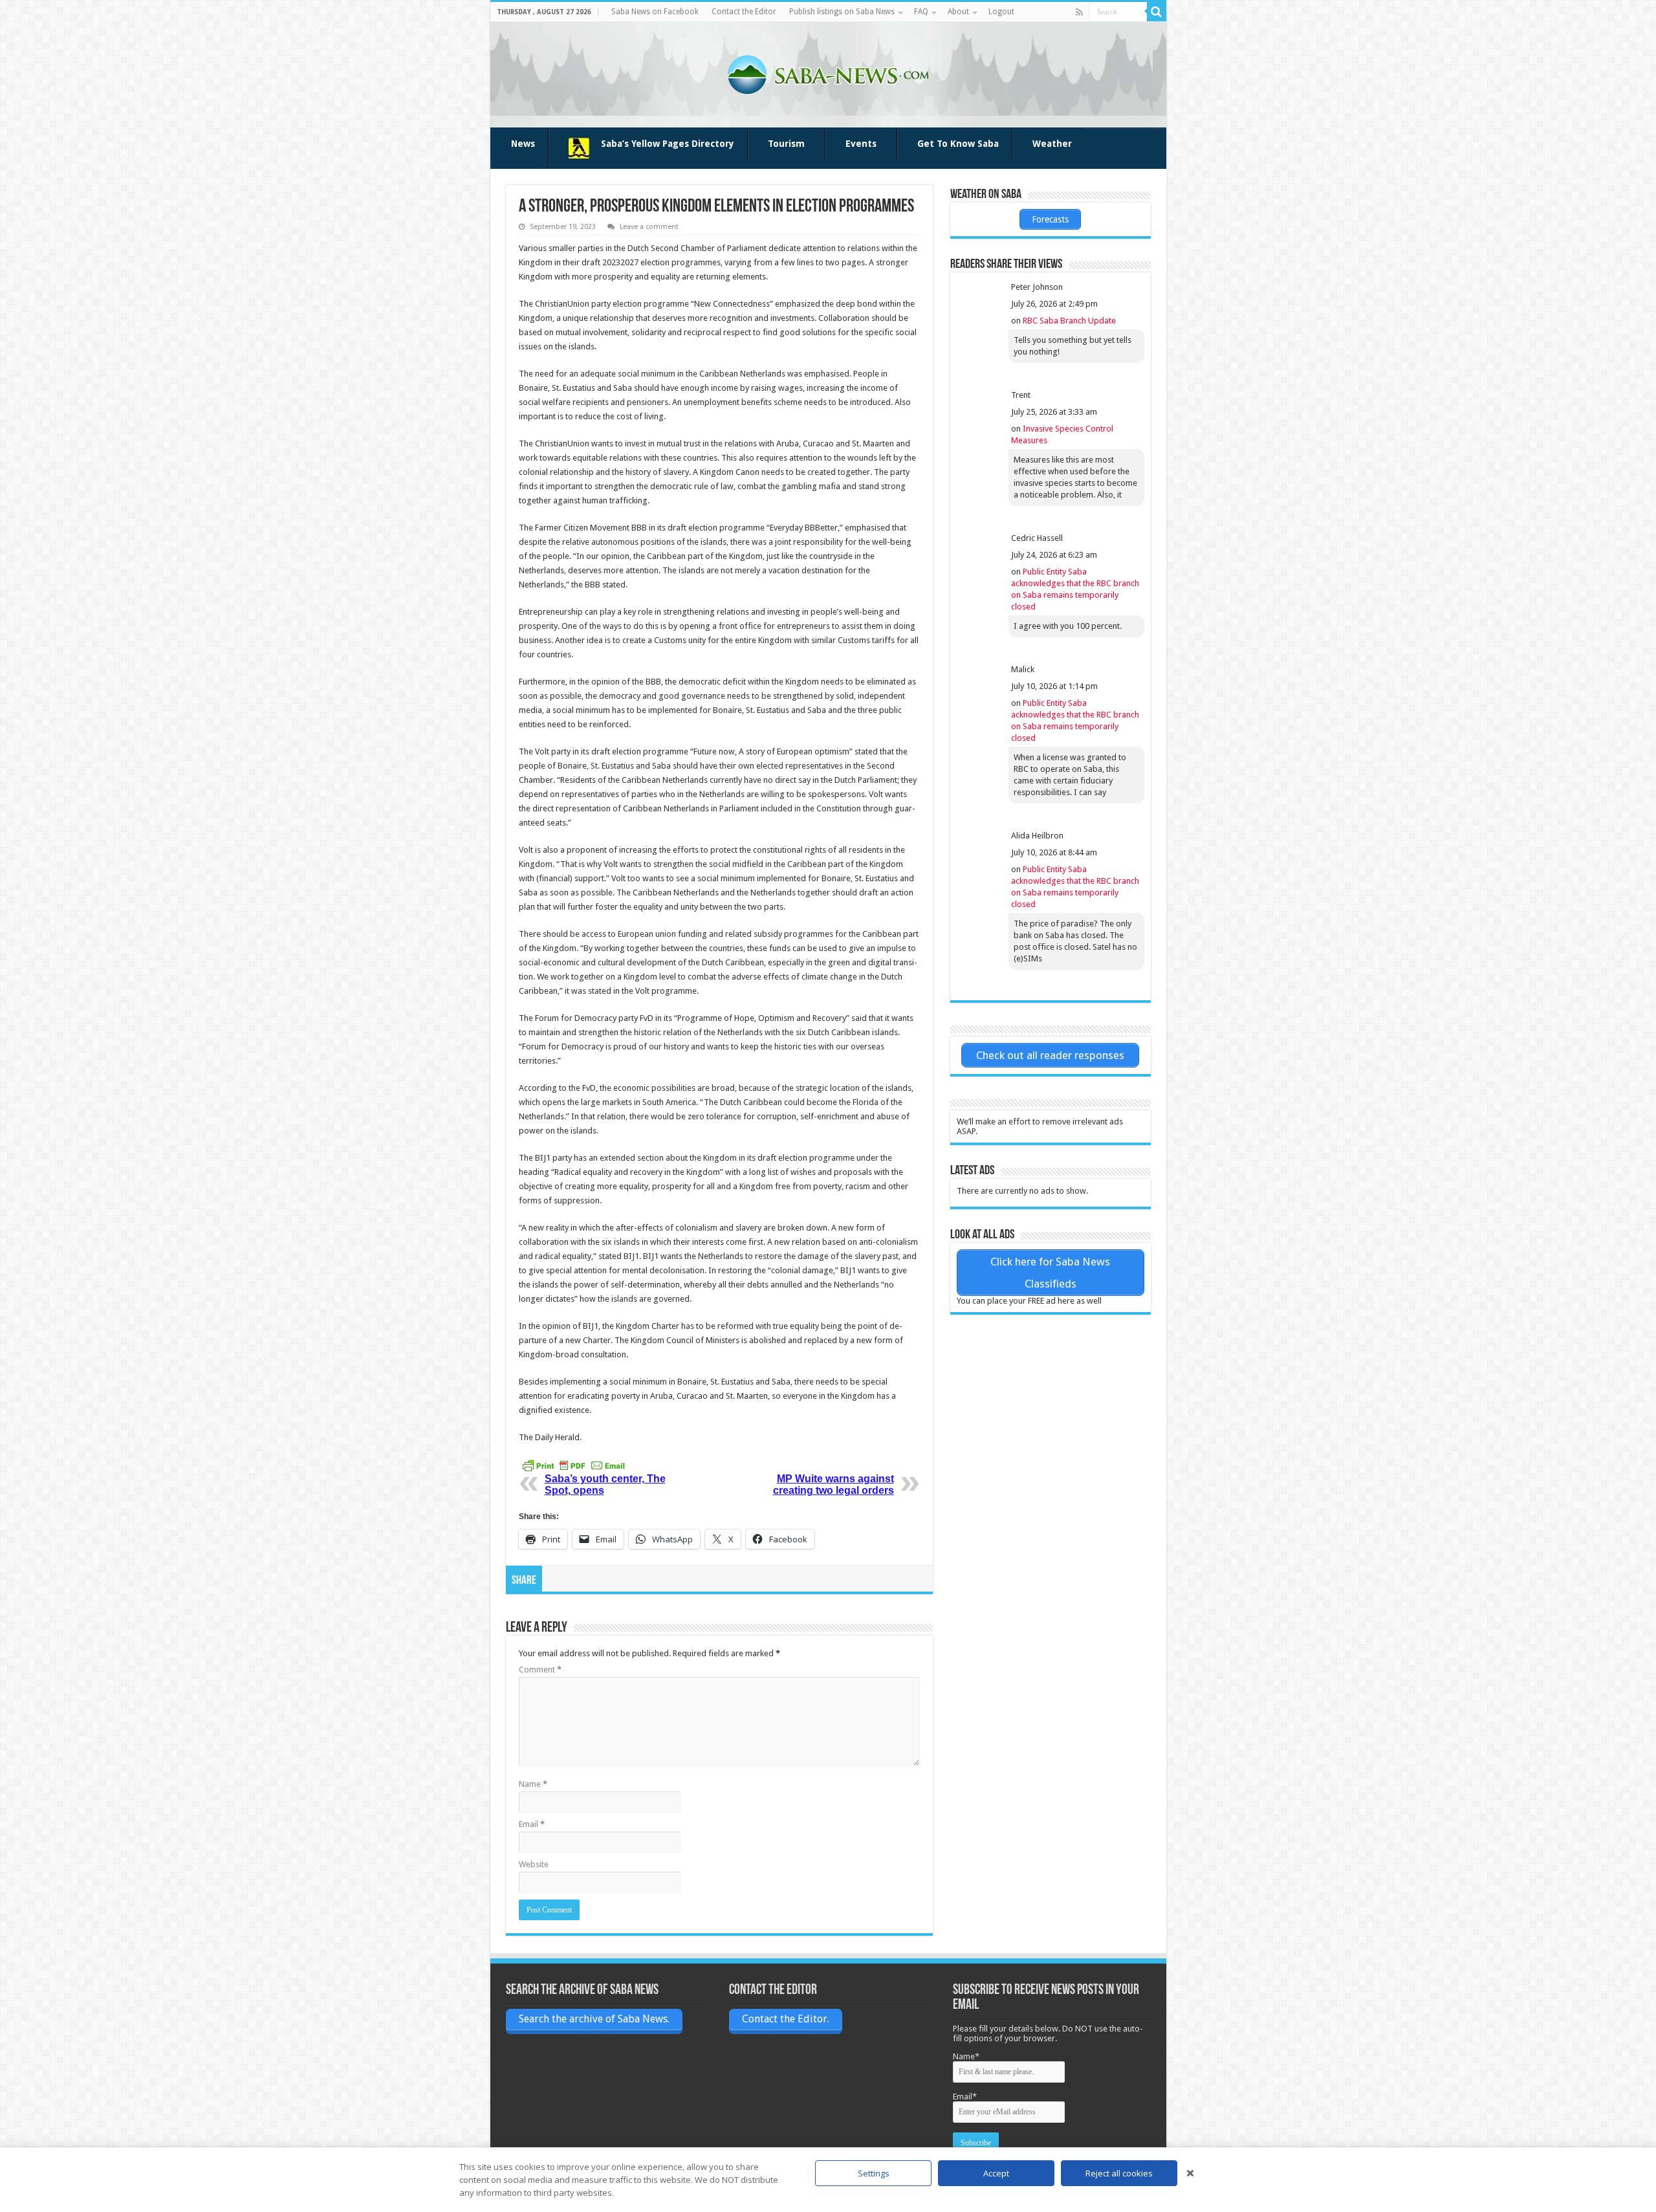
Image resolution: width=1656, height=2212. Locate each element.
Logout (1001, 12)
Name (533, 1784)
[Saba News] (828, 72)
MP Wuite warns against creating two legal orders (833, 1484)
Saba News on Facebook (655, 12)
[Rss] (1079, 12)
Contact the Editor (744, 12)
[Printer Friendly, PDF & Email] (574, 1465)
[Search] (1157, 12)
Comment (540, 1670)
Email (532, 1824)
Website (534, 1864)
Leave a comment (649, 227)
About (958, 12)
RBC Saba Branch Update (1069, 321)
